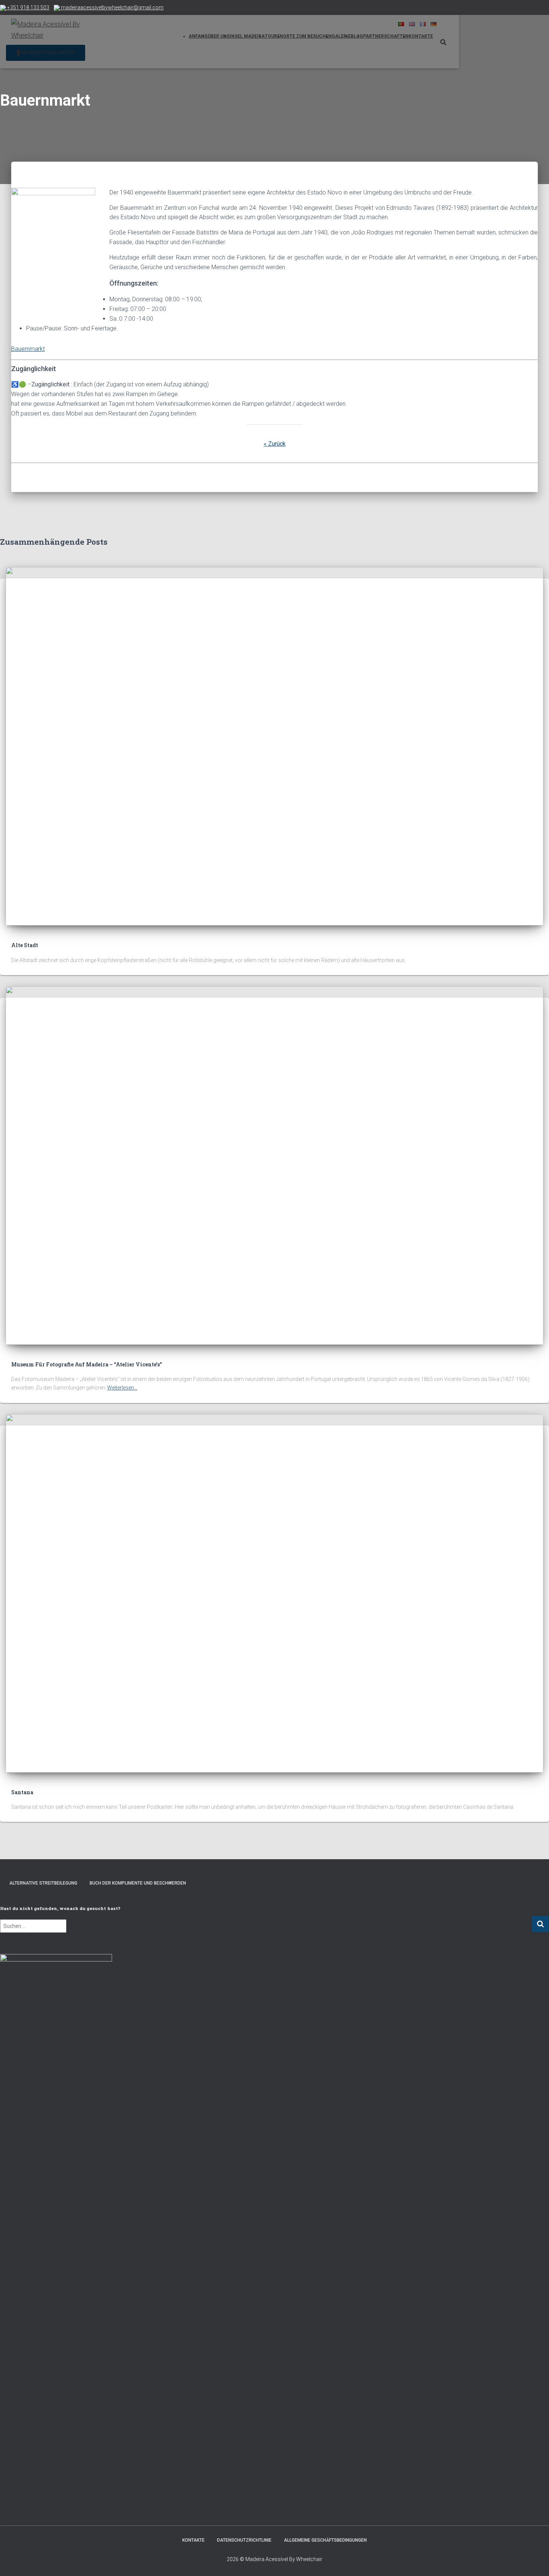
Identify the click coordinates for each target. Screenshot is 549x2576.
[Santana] (274, 1593)
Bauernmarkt (28, 349)
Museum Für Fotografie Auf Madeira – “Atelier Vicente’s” (87, 1364)
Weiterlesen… (122, 1388)
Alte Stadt (25, 945)
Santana (22, 1792)
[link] (43, 1883)
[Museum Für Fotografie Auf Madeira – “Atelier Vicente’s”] (274, 1165)
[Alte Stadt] (274, 746)
